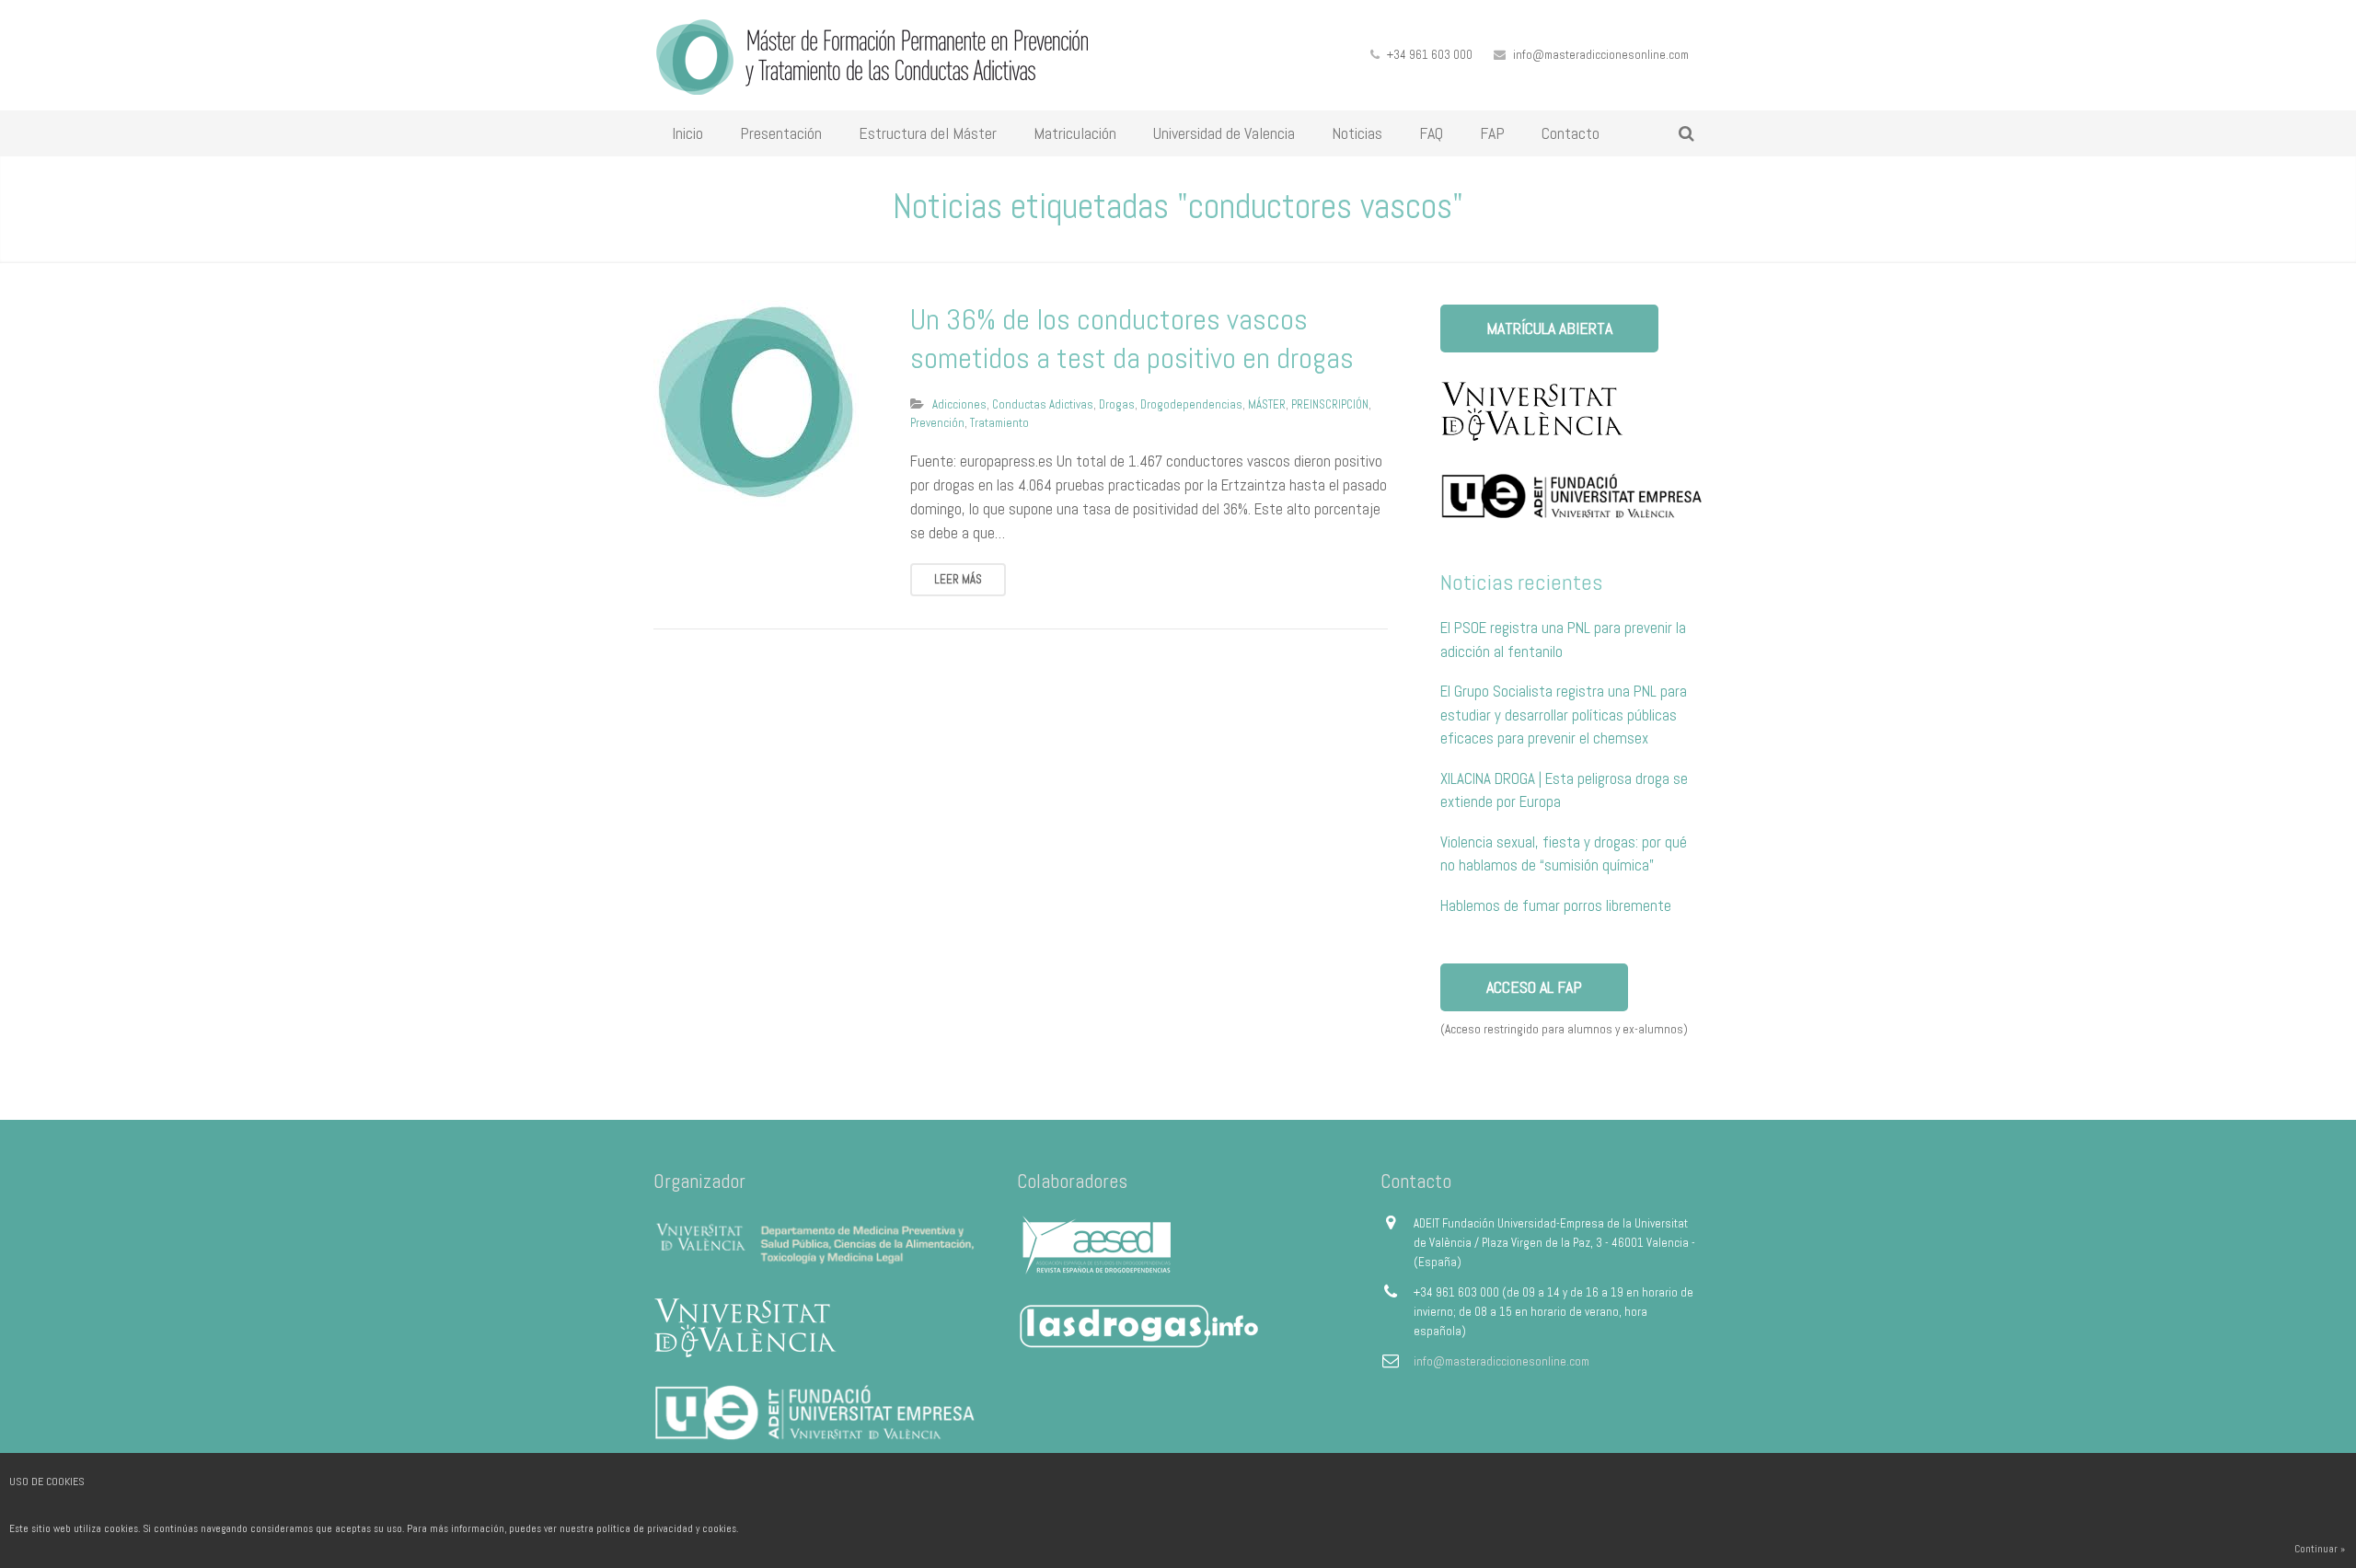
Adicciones (959, 404)
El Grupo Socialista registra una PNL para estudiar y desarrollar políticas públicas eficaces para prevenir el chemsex (1564, 715)
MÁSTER (1267, 404)
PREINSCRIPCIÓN (1330, 404)
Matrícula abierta (1549, 328)
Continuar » (2320, 1549)
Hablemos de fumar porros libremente (1556, 905)
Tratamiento (999, 423)
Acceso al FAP (1534, 987)
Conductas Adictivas (1043, 404)
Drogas (1117, 404)
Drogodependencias (1191, 404)
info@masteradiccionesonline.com (1601, 55)
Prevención (937, 423)
